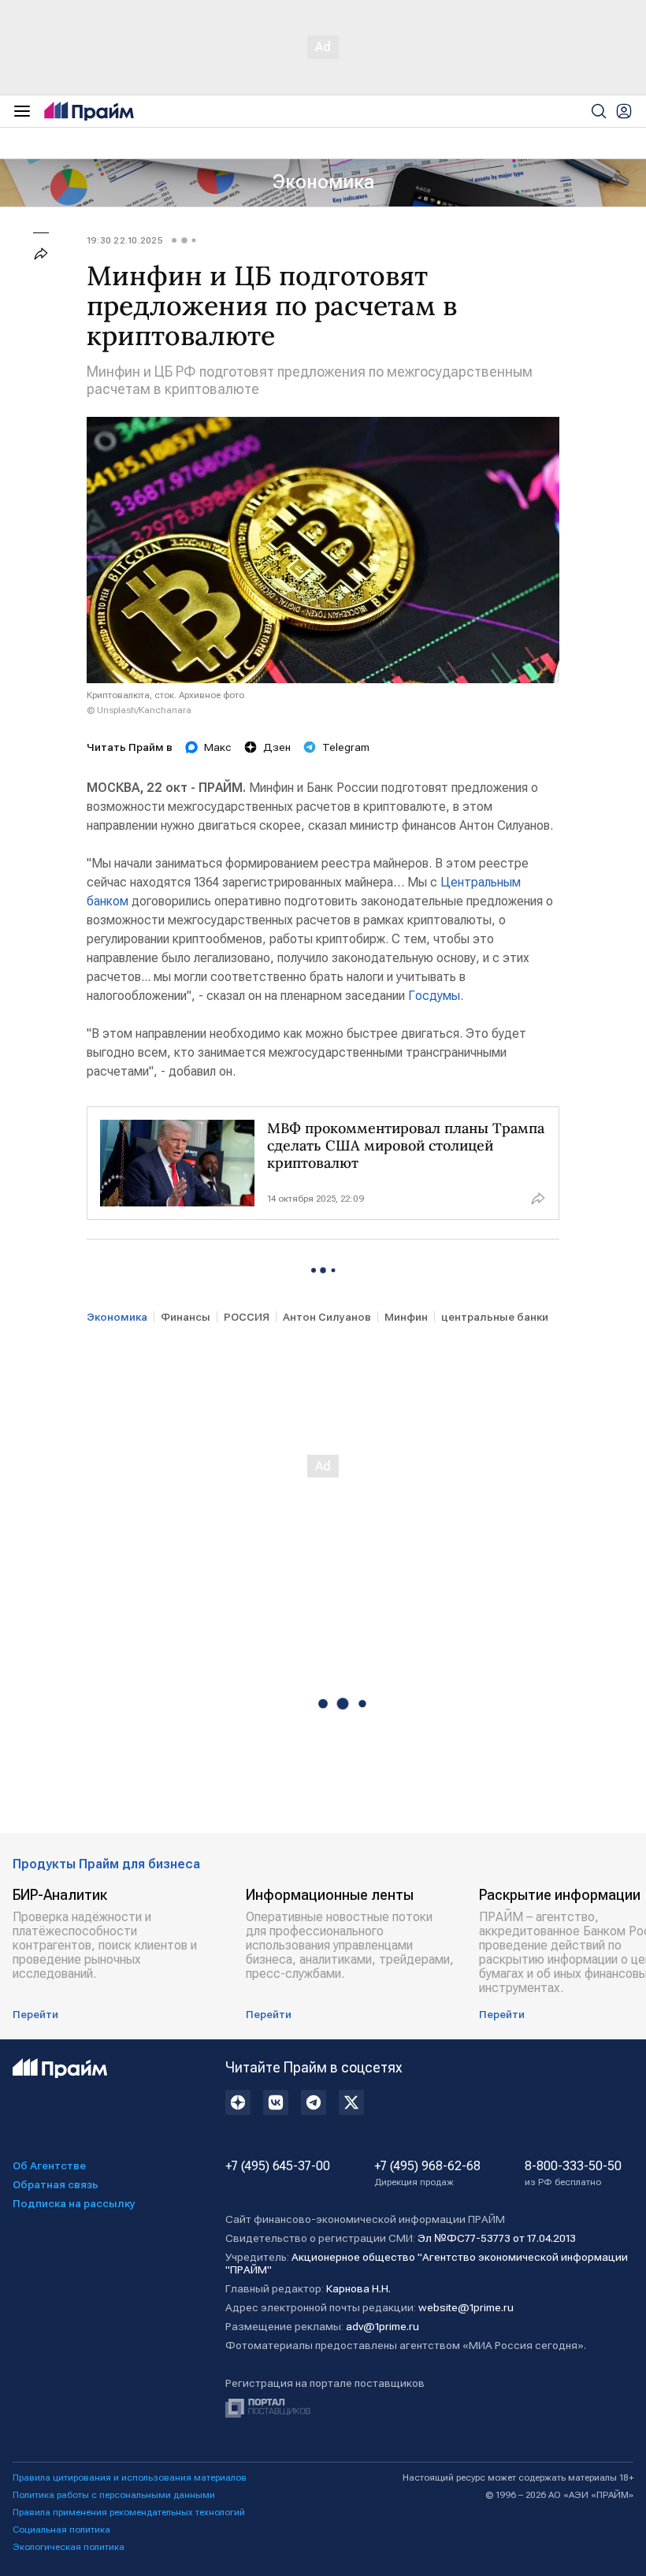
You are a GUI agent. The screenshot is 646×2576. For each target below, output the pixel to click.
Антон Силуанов (327, 1317)
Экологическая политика (69, 2547)
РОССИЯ (247, 1317)
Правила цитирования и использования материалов (130, 2477)
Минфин (406, 1317)
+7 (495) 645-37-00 (278, 2166)
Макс (218, 747)
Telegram (346, 747)
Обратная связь (56, 2184)
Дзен (277, 747)
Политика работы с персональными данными (114, 2495)
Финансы (186, 1317)
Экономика (323, 182)
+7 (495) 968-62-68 (427, 2173)
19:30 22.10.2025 (125, 240)
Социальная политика (61, 2530)
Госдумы (434, 996)
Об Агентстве (49, 2165)
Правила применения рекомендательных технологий (129, 2512)
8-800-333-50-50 (573, 2173)
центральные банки (495, 1317)
